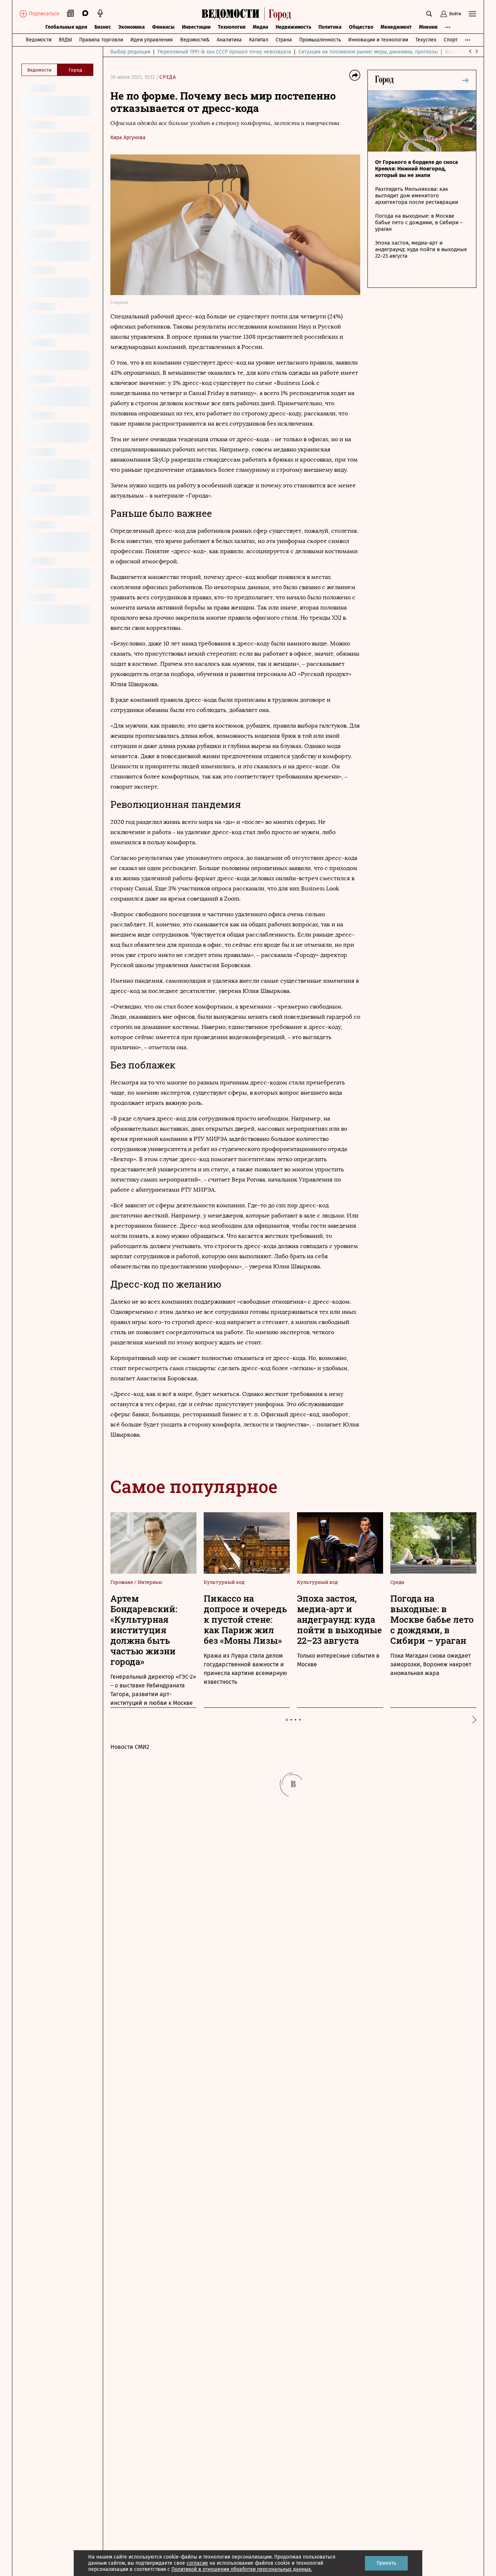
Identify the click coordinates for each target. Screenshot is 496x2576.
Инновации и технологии (378, 40)
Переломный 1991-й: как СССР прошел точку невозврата (224, 52)
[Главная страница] (248, 14)
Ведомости (39, 40)
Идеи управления (152, 40)
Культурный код (224, 1582)
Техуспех (426, 40)
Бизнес (103, 27)
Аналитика (229, 40)
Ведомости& (195, 40)
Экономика (132, 27)
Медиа (261, 27)
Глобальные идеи (66, 27)
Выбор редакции (130, 52)
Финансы (163, 27)
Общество (361, 27)
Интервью (150, 1582)
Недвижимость (293, 27)
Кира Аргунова (128, 138)
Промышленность (320, 40)
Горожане (122, 1582)
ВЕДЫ (65, 40)
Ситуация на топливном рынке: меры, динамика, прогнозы (368, 52)
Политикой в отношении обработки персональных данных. (242, 2569)
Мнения (428, 27)
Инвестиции (196, 27)
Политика (330, 27)
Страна (284, 40)
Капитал (259, 40)
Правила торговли (101, 40)
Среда (168, 77)
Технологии (232, 27)
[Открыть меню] (472, 14)
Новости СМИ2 (130, 1747)
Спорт (451, 40)
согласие (197, 2563)
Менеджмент (396, 27)
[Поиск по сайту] (429, 14)
